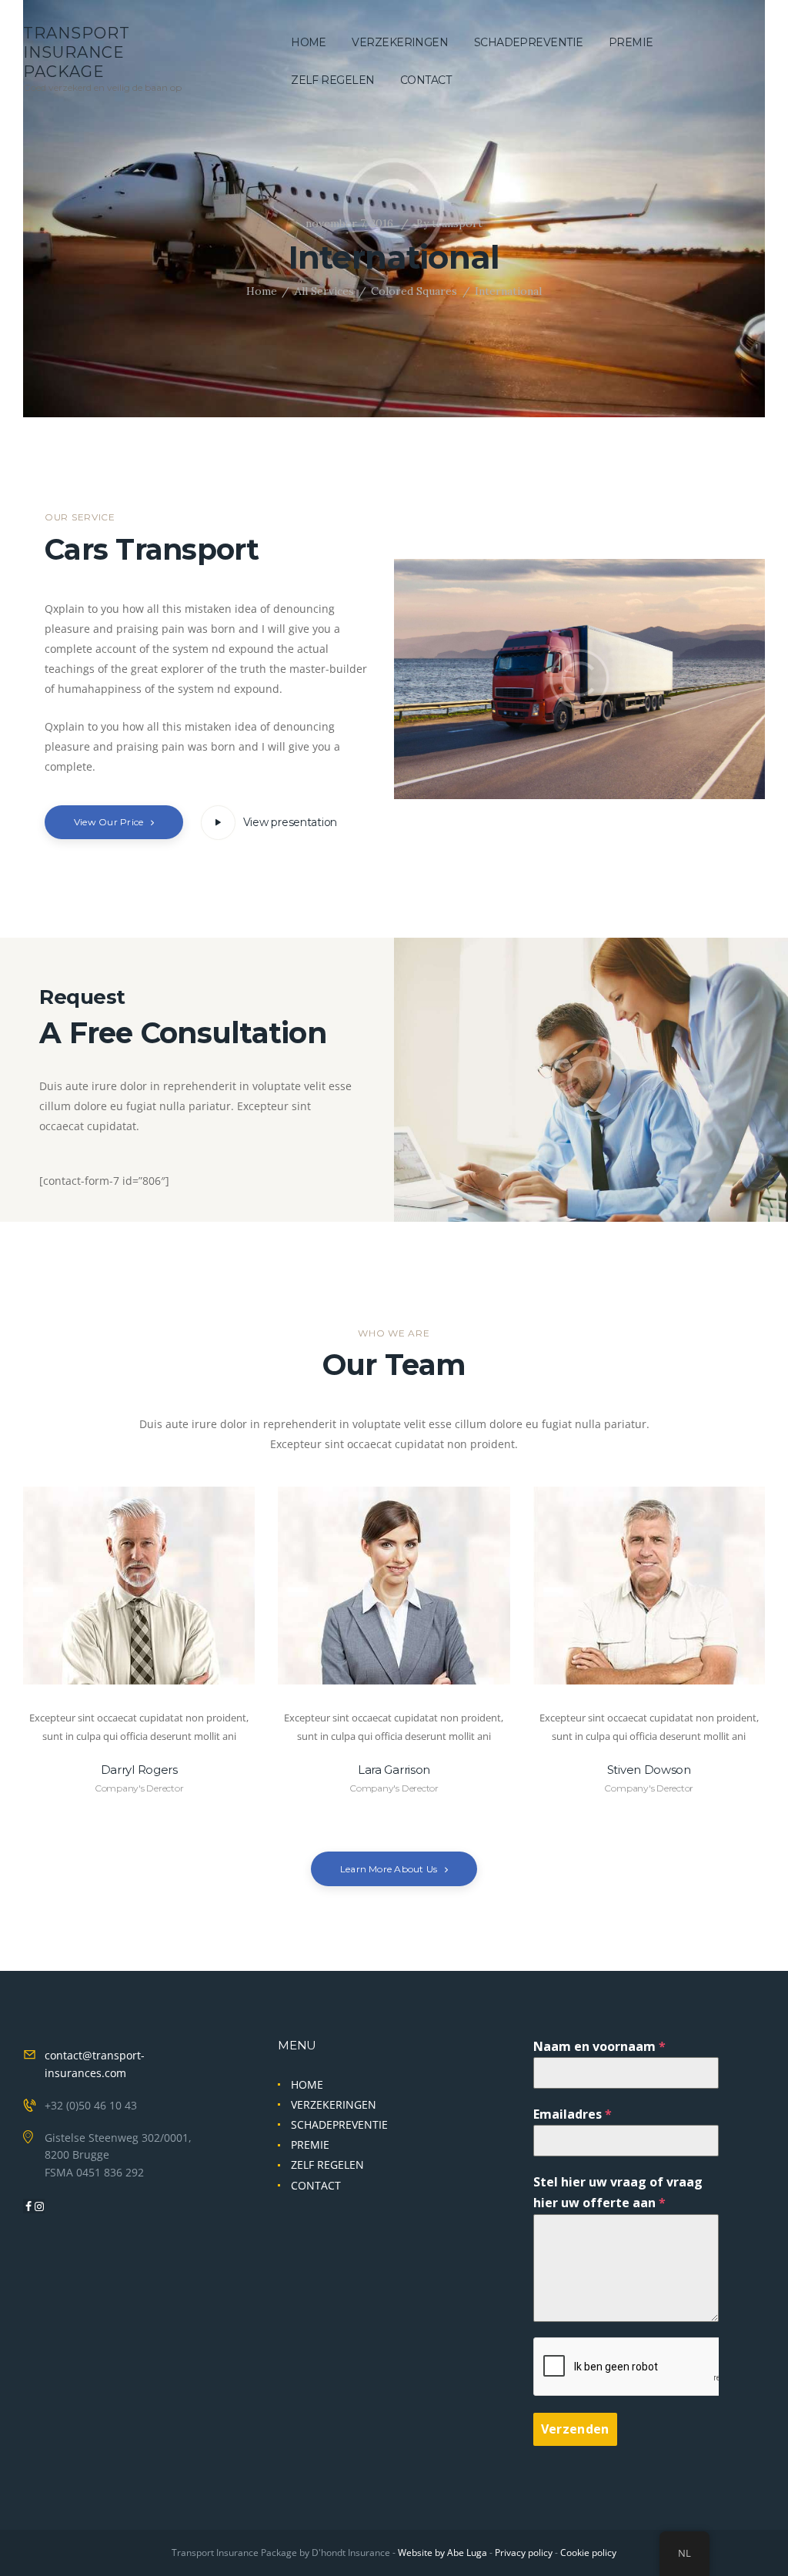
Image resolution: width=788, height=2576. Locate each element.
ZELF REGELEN (327, 2165)
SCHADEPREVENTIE (339, 2124)
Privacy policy (524, 2553)
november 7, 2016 (349, 223)
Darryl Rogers (139, 1770)
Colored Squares (414, 291)
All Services (324, 291)
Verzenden (575, 2429)
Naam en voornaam (599, 2046)
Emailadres (573, 2114)
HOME (307, 2084)
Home (262, 291)
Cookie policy (588, 2553)
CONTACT (316, 2185)
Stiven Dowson (649, 1770)
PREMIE (310, 2144)
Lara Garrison (394, 1770)
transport (449, 223)
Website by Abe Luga (442, 2553)
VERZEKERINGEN (334, 2104)
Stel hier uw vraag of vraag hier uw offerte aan (618, 2192)
